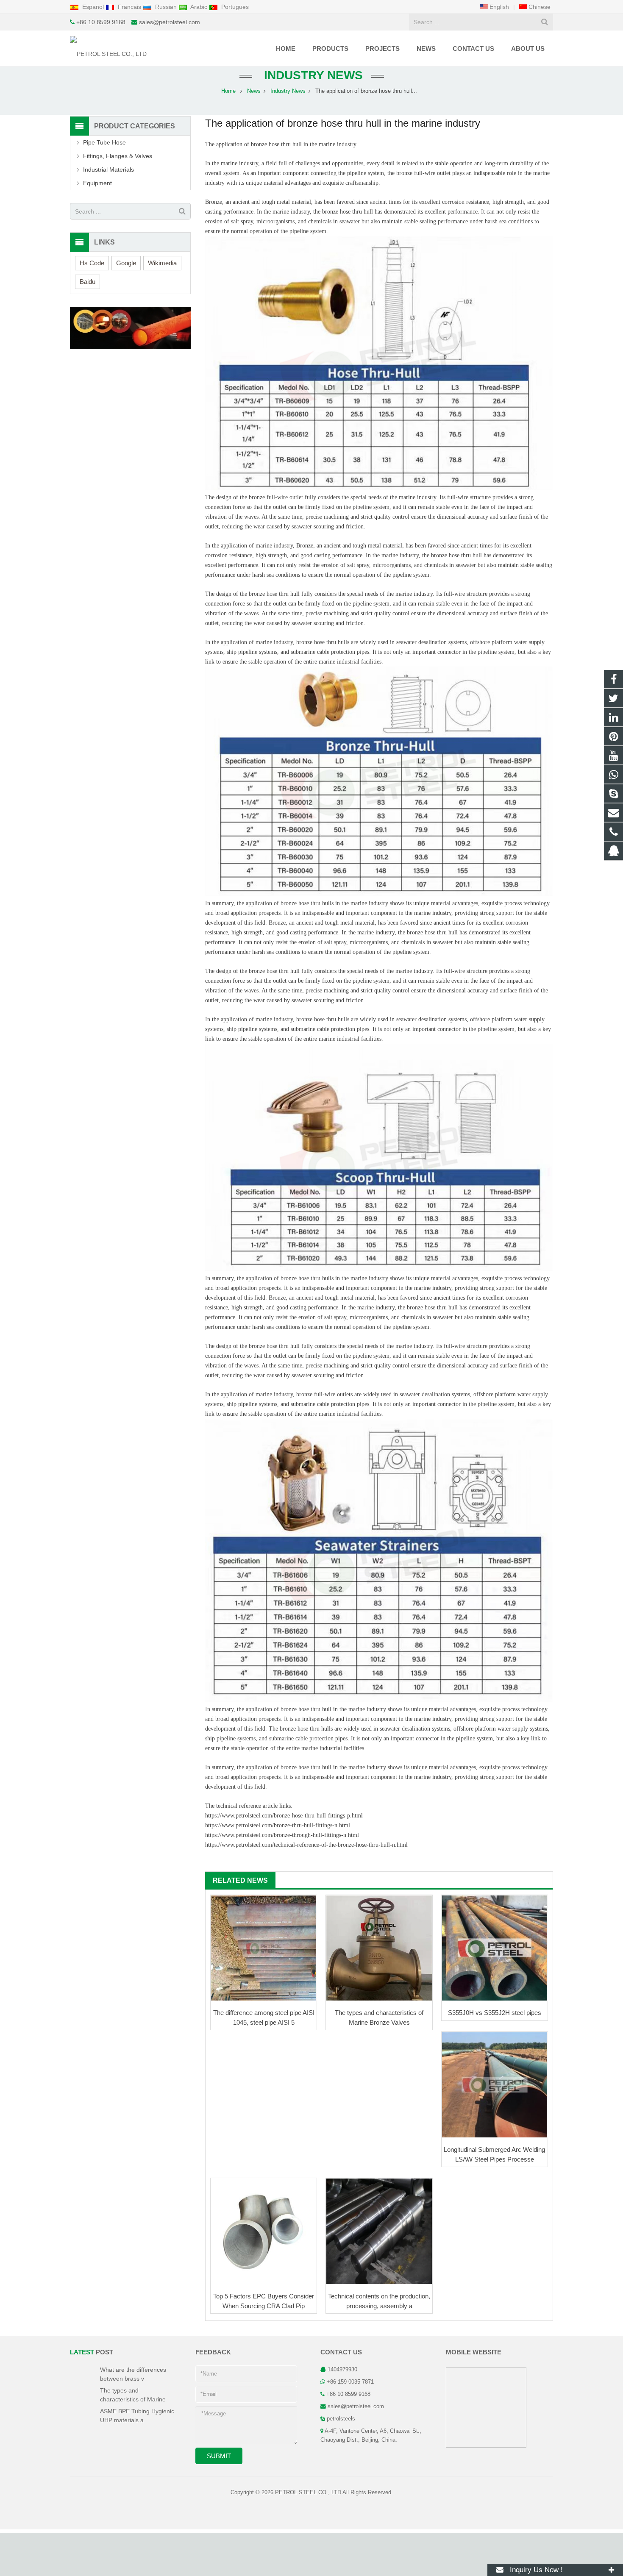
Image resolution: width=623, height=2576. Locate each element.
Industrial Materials (108, 170)
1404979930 (342, 2370)
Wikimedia (162, 263)
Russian (166, 7)
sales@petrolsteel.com (170, 22)
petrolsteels (341, 2419)
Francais (129, 7)
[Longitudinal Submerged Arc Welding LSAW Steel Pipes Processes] (495, 2085)
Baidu (88, 282)
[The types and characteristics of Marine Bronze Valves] (379, 1948)
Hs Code (92, 263)
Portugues (234, 7)
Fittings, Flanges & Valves (118, 156)
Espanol (93, 7)
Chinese (539, 7)
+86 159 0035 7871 (350, 2382)
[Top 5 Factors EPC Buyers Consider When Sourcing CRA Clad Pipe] (264, 2231)
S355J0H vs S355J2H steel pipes (495, 2013)
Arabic (199, 7)
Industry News (312, 75)
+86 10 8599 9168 (101, 22)
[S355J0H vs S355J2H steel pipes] (495, 1948)
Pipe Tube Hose (104, 142)
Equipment (97, 183)
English (498, 7)
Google (126, 263)
